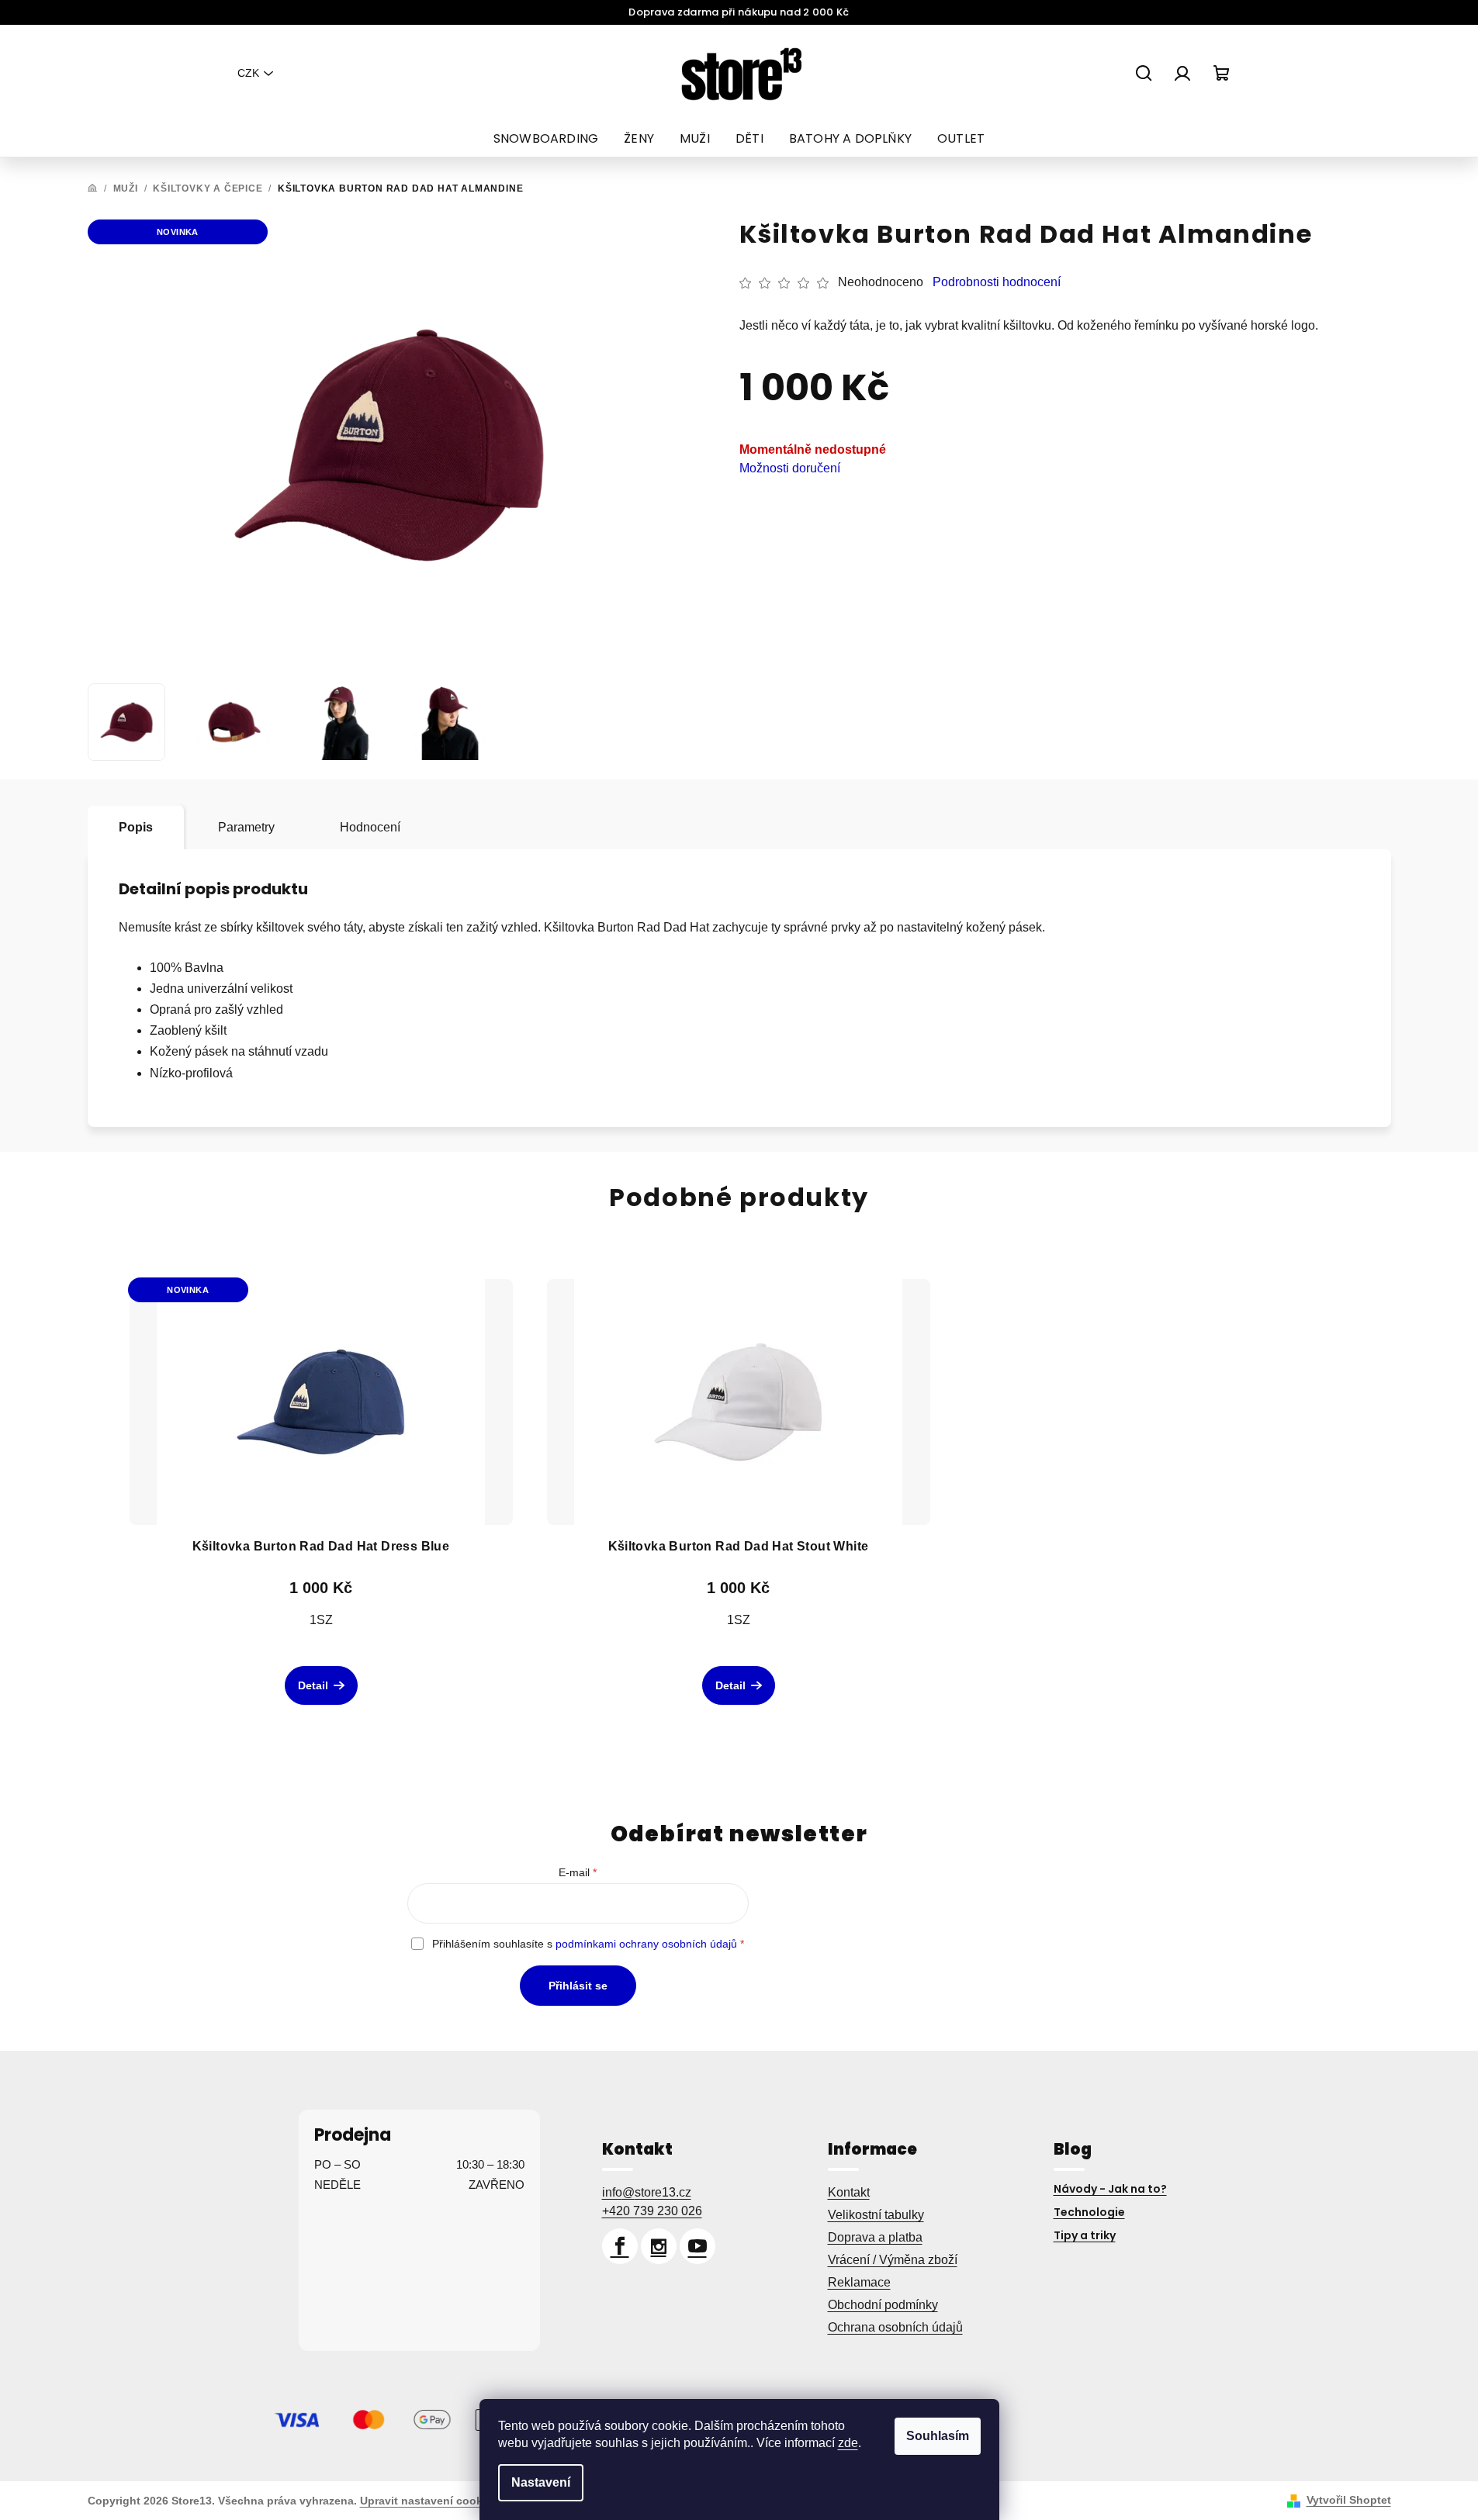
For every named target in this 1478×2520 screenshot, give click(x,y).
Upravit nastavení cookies (429, 2501)
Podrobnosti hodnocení (997, 282)
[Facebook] (620, 2246)
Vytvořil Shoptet (1349, 2500)
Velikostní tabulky (876, 2215)
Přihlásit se (578, 1986)
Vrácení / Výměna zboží (893, 2260)
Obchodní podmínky (883, 2305)
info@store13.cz (647, 2192)
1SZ (321, 1620)
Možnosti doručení (790, 468)
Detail (313, 1685)
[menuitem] (546, 139)
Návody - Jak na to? (1110, 2189)
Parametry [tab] (246, 827)
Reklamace (859, 2282)
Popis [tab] (136, 827)
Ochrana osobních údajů (895, 2327)
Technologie (1089, 2212)
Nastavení (541, 2482)
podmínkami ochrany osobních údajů (646, 1944)
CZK (248, 73)
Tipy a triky (1085, 2235)
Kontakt (849, 2192)
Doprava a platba (875, 2237)
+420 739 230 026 (652, 2211)
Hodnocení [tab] (370, 827)
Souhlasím (938, 2436)
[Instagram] (659, 2246)
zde (848, 2443)
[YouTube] (697, 2246)
